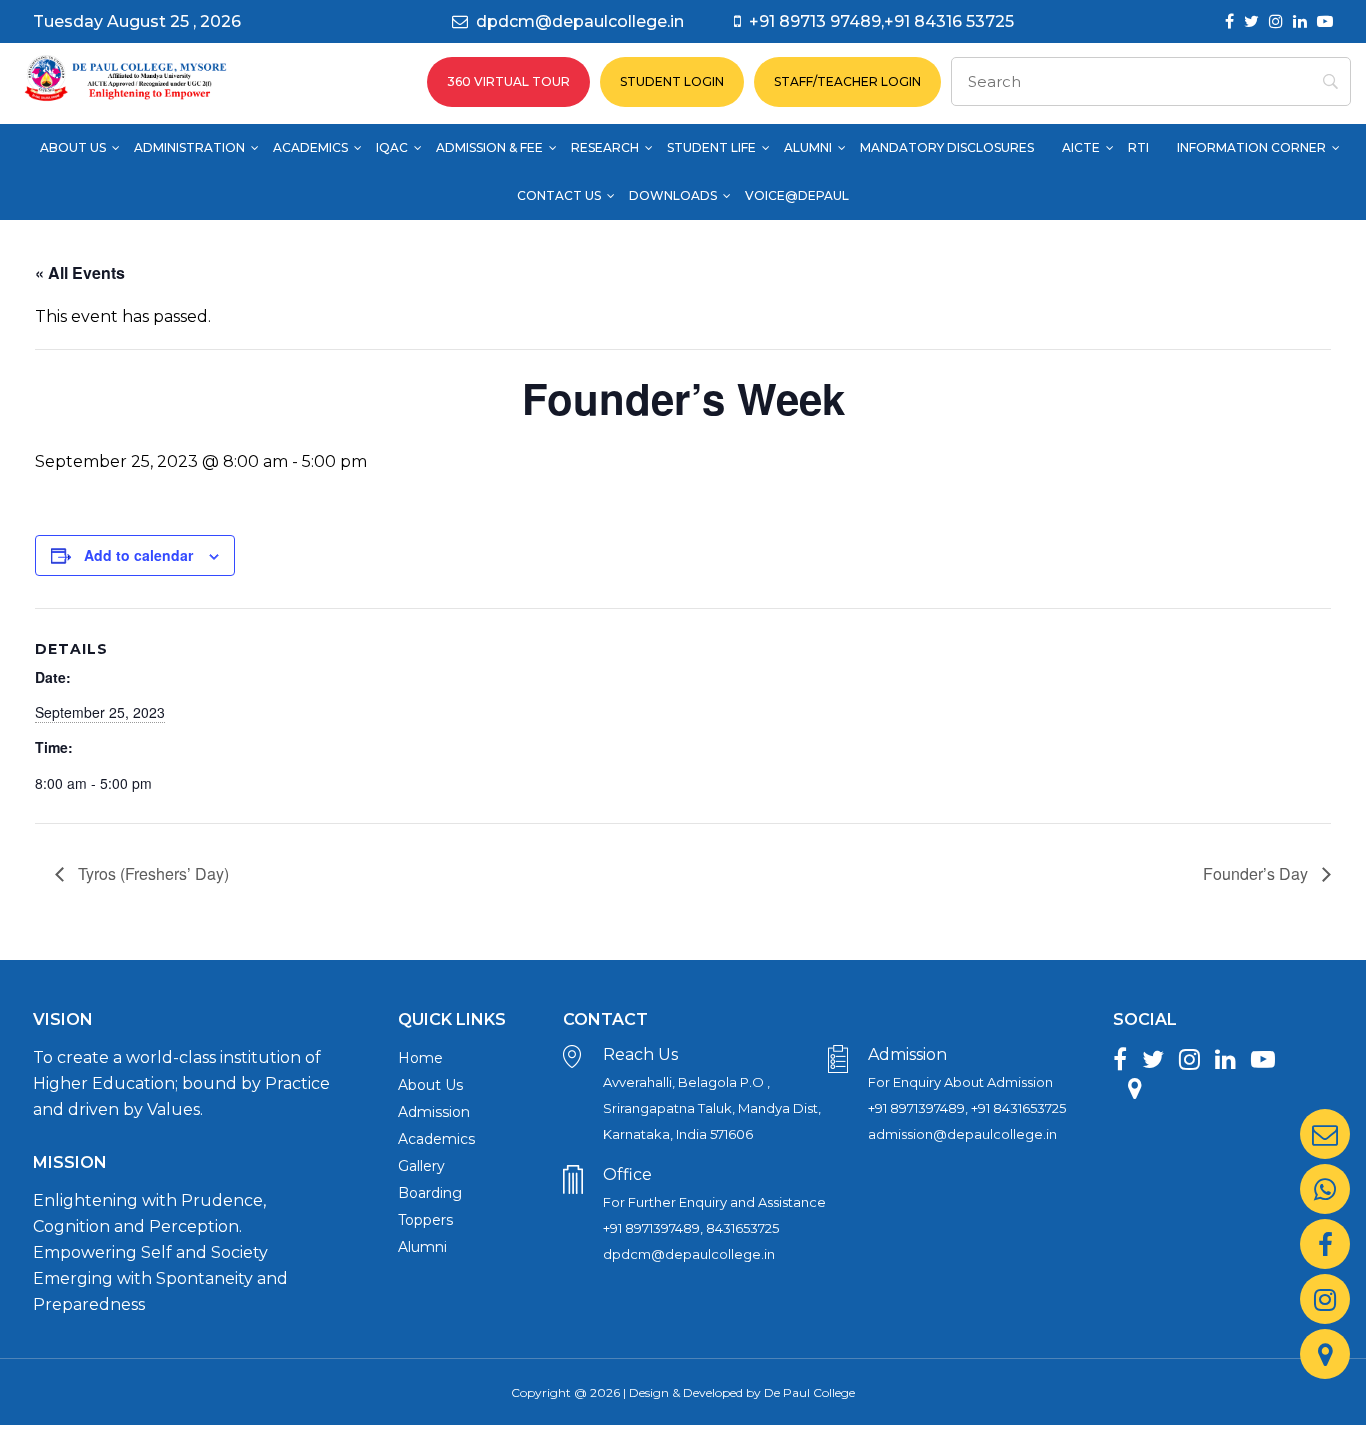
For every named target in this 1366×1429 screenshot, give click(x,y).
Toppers (425, 1220)
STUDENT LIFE (711, 147)
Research (605, 147)
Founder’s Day (1257, 873)
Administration (189, 147)
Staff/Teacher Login (847, 81)
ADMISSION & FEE (489, 147)
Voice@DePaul (797, 195)
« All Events (80, 272)
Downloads (673, 195)
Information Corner (1251, 147)
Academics (310, 147)
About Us (73, 147)
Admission (434, 1112)
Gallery (421, 1166)
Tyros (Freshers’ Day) (151, 873)
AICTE (1081, 147)
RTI (1138, 147)
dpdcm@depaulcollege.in (580, 21)
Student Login (672, 81)
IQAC (392, 147)
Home (420, 1058)
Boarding (430, 1193)
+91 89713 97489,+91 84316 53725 (881, 21)
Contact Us (559, 195)
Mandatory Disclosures (947, 147)
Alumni (808, 147)
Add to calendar (138, 555)
